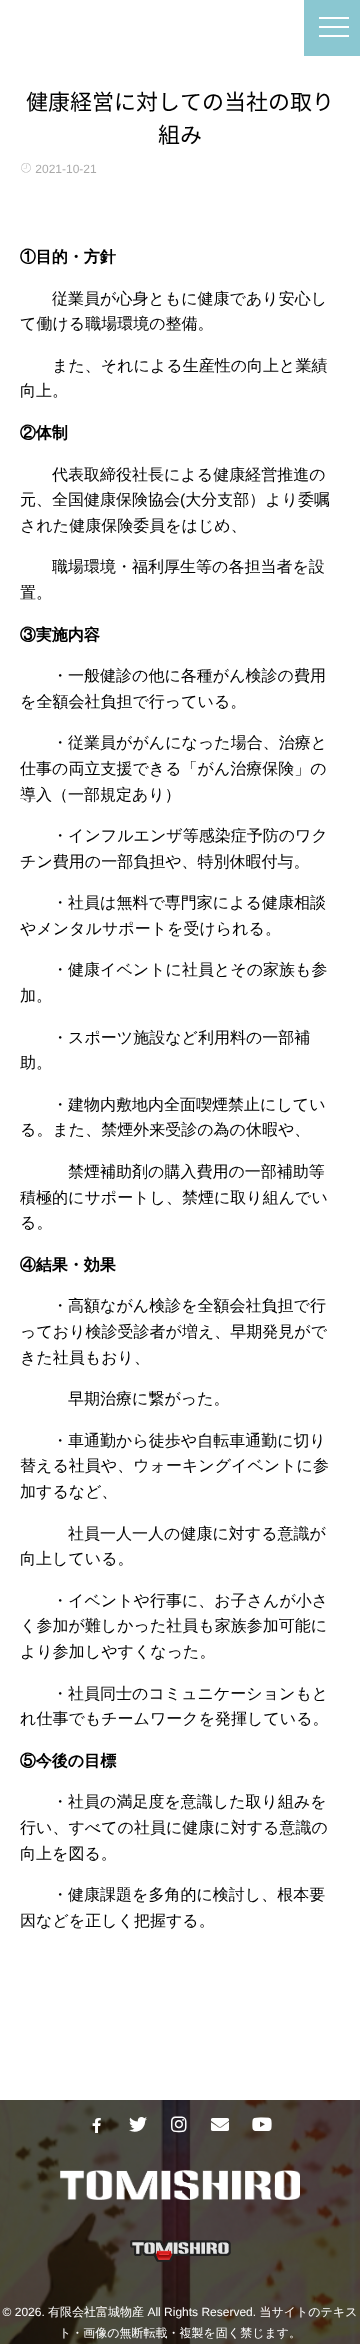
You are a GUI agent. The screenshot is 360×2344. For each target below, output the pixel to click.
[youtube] (261, 2125)
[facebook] (97, 2125)
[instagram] (179, 2125)
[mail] (220, 2125)
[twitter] (138, 2125)
